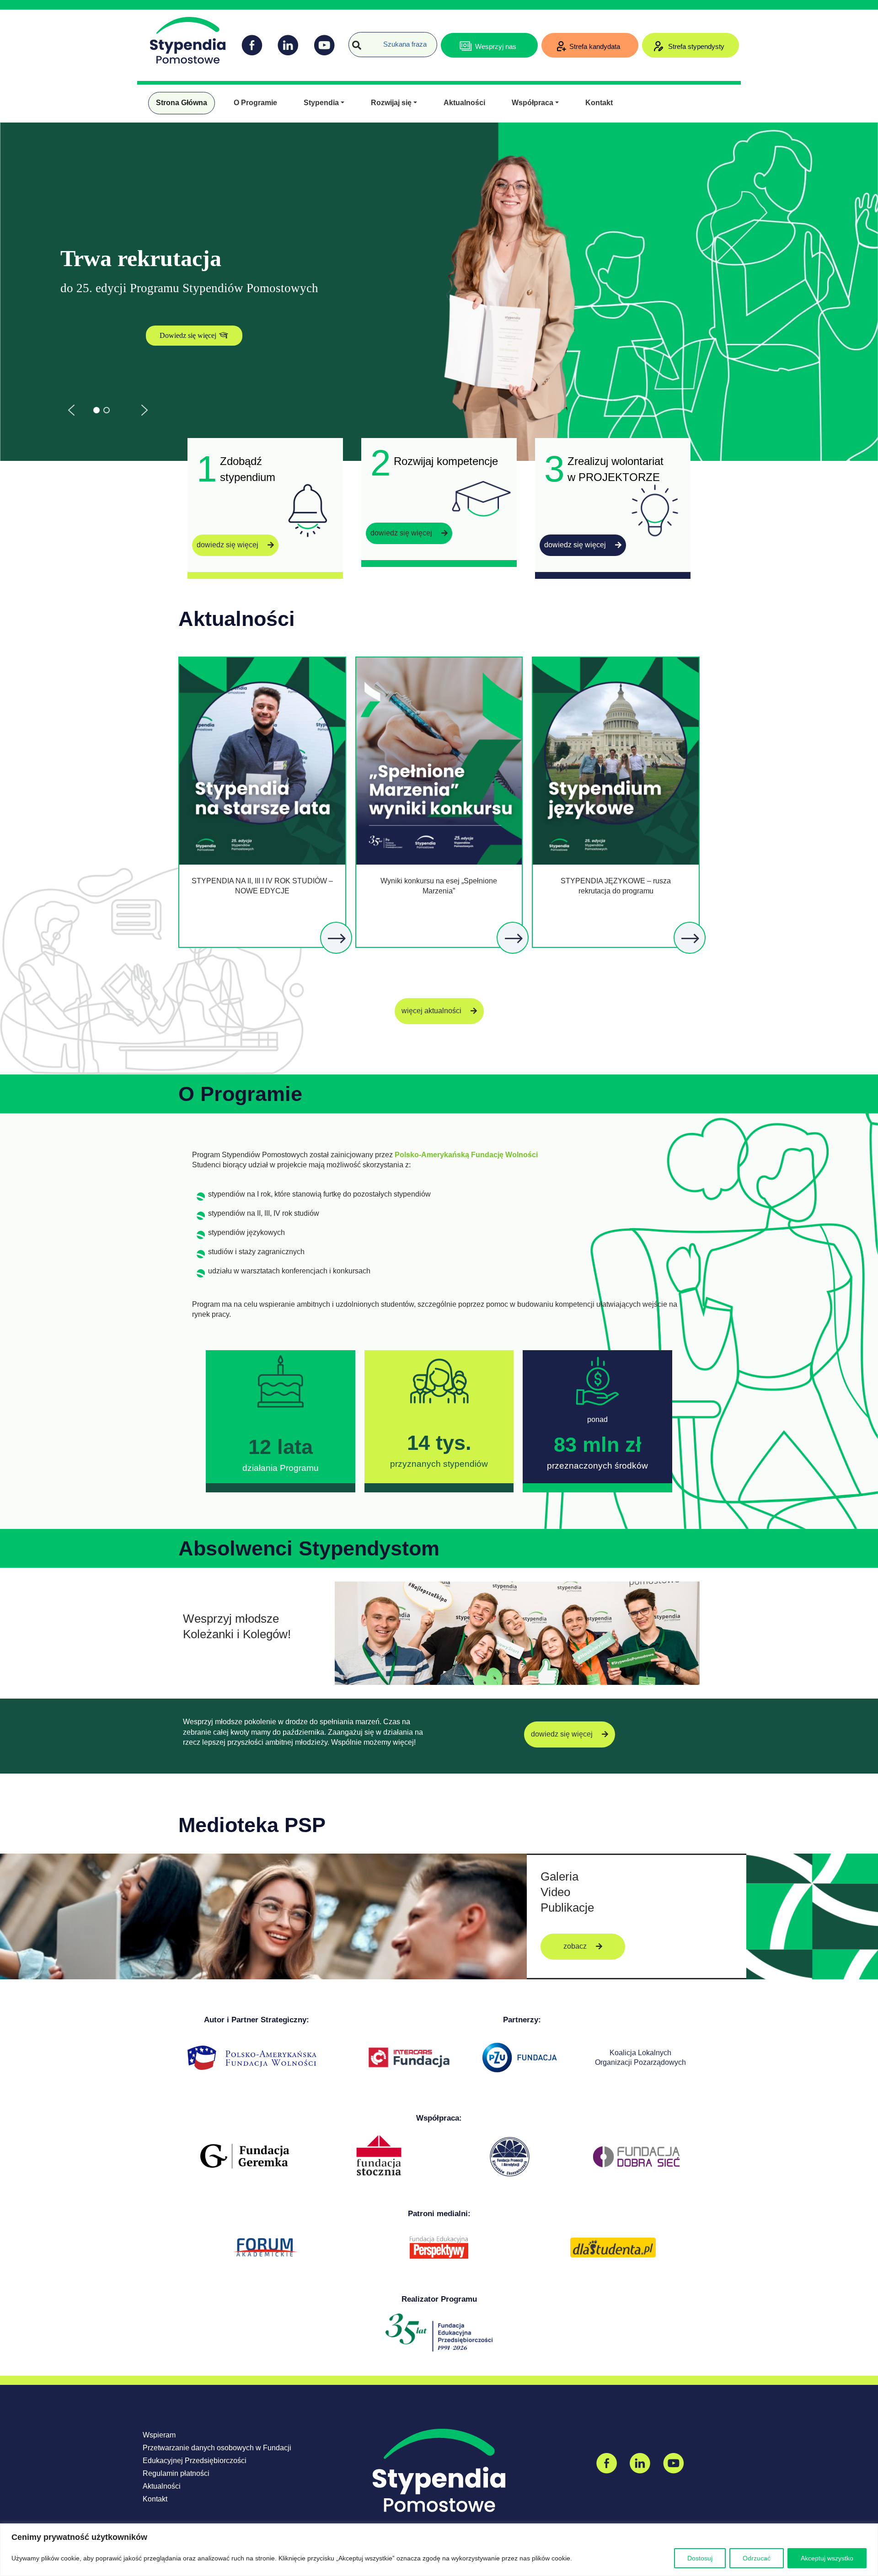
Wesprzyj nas (496, 46)
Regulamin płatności (176, 2473)
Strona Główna (182, 103)
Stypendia (321, 103)
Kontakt (599, 103)
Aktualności (464, 103)
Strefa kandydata (595, 46)
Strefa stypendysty (695, 46)
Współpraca (533, 103)
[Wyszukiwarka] (357, 45)
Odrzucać (757, 2558)
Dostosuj (700, 2558)
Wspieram (159, 2435)
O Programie (255, 103)
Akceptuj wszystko (827, 2558)
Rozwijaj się (391, 103)
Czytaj (337, 939)
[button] (71, 410)
